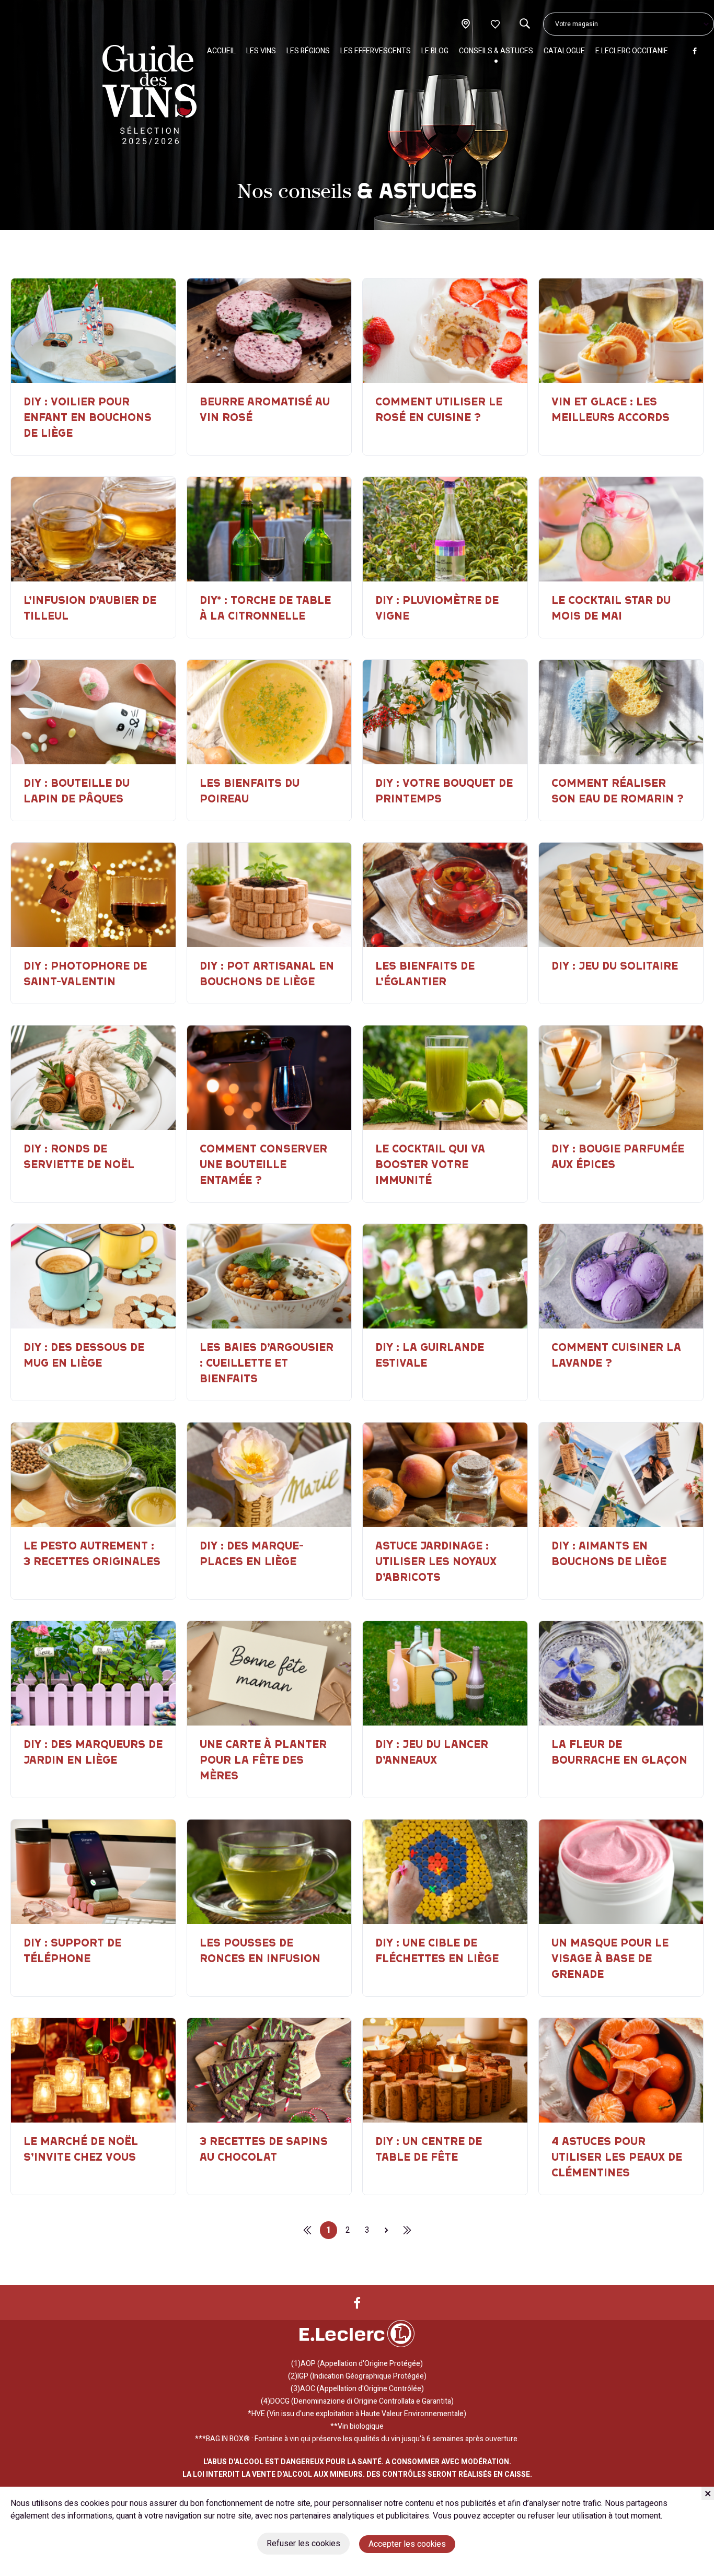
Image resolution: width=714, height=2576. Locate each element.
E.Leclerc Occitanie (632, 51)
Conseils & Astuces (496, 51)
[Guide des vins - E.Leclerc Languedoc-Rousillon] (149, 95)
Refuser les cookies (303, 2544)
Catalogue (564, 51)
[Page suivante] (386, 2230)
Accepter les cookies (407, 2544)
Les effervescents (376, 51)
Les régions (308, 51)
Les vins (261, 51)
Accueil (221, 51)
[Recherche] (524, 24)
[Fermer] (708, 2493)
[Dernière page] (307, 2230)
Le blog (435, 51)
